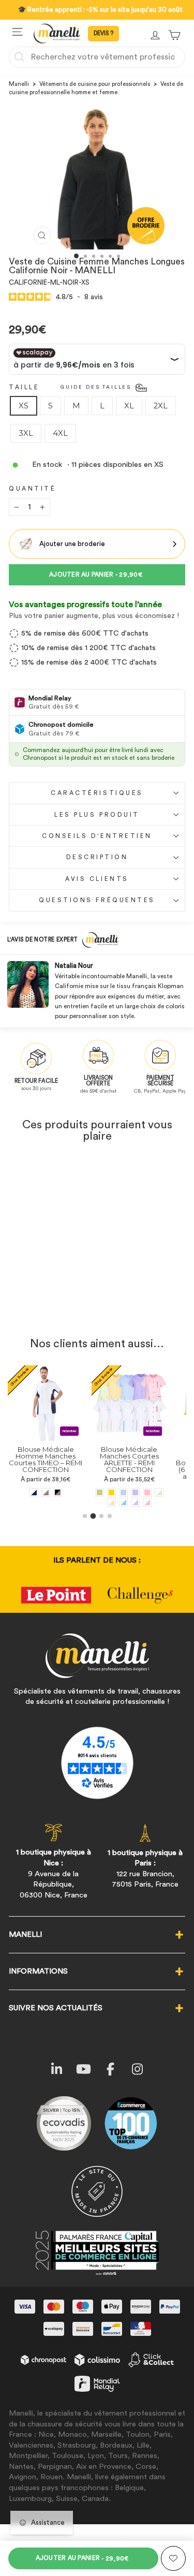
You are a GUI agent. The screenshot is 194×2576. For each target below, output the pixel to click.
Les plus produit (97, 815)
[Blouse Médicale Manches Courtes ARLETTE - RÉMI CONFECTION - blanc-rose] (83, 1502)
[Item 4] (110, 1516)
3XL (26, 433)
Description (97, 857)
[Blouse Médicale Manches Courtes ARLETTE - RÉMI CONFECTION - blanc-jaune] (47, 1502)
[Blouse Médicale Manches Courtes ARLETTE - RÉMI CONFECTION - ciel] (59, 1492)
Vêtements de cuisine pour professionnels (95, 84)
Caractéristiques (97, 793)
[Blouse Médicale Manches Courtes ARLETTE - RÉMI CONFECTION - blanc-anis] (94, 1492)
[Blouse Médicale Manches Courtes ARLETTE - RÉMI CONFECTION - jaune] (47, 1492)
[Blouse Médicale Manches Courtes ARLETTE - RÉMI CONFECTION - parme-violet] (71, 1492)
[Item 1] (85, 1516)
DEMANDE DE (103, 34)
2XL (161, 406)
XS (24, 406)
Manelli (19, 84)
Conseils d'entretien (97, 836)
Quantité (32, 489)
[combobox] (97, 57)
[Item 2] (93, 1516)
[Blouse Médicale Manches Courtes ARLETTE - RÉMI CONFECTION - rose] (83, 1492)
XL (129, 406)
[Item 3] (101, 1516)
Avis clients (97, 879)
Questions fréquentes (97, 900)
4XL (60, 433)
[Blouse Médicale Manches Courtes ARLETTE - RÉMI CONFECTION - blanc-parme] (71, 1502)
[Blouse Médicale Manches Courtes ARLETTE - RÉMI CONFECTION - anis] (35, 1492)
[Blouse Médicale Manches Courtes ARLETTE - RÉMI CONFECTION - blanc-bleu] (59, 1502)
